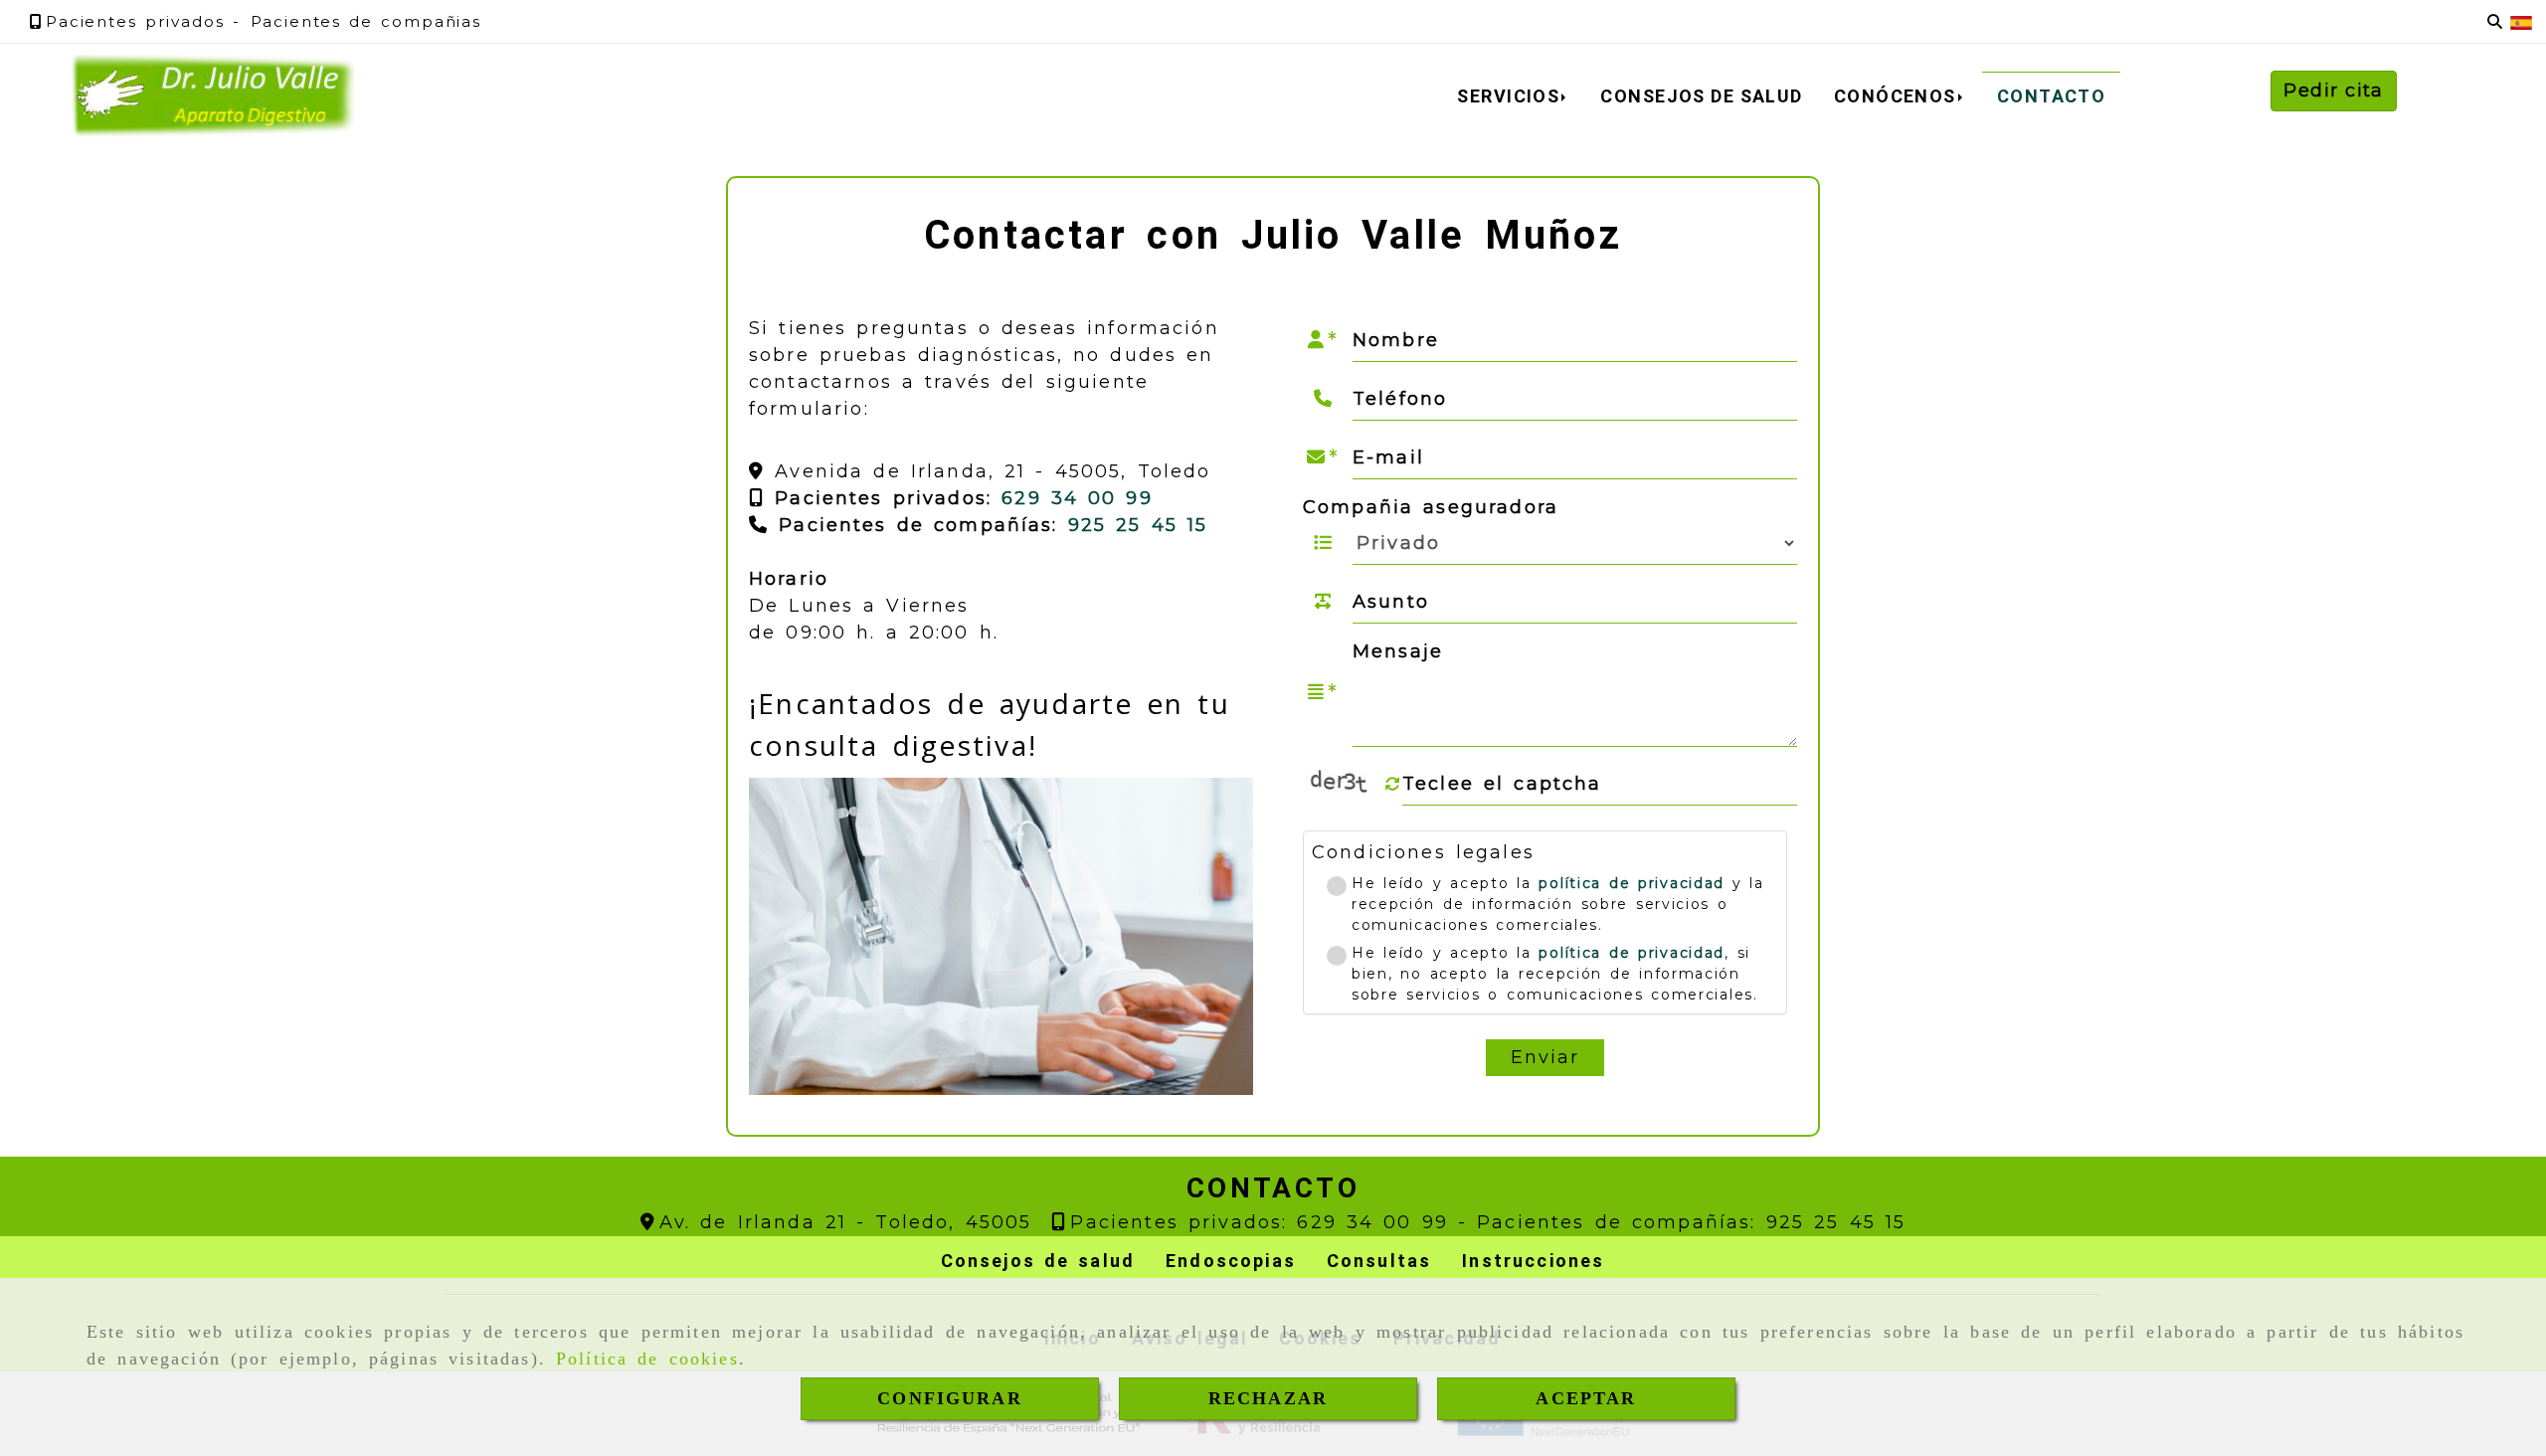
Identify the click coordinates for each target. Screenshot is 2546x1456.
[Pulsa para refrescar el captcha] (1393, 784)
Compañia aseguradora (1431, 507)
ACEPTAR (1586, 1398)
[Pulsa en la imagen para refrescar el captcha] (1343, 784)
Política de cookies (647, 1359)
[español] (2521, 21)
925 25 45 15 (1138, 525)
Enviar (1546, 1057)
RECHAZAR (1268, 1398)
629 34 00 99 (1072, 498)
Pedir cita (2333, 91)
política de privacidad (1631, 883)
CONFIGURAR (950, 1398)
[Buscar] (2495, 22)
